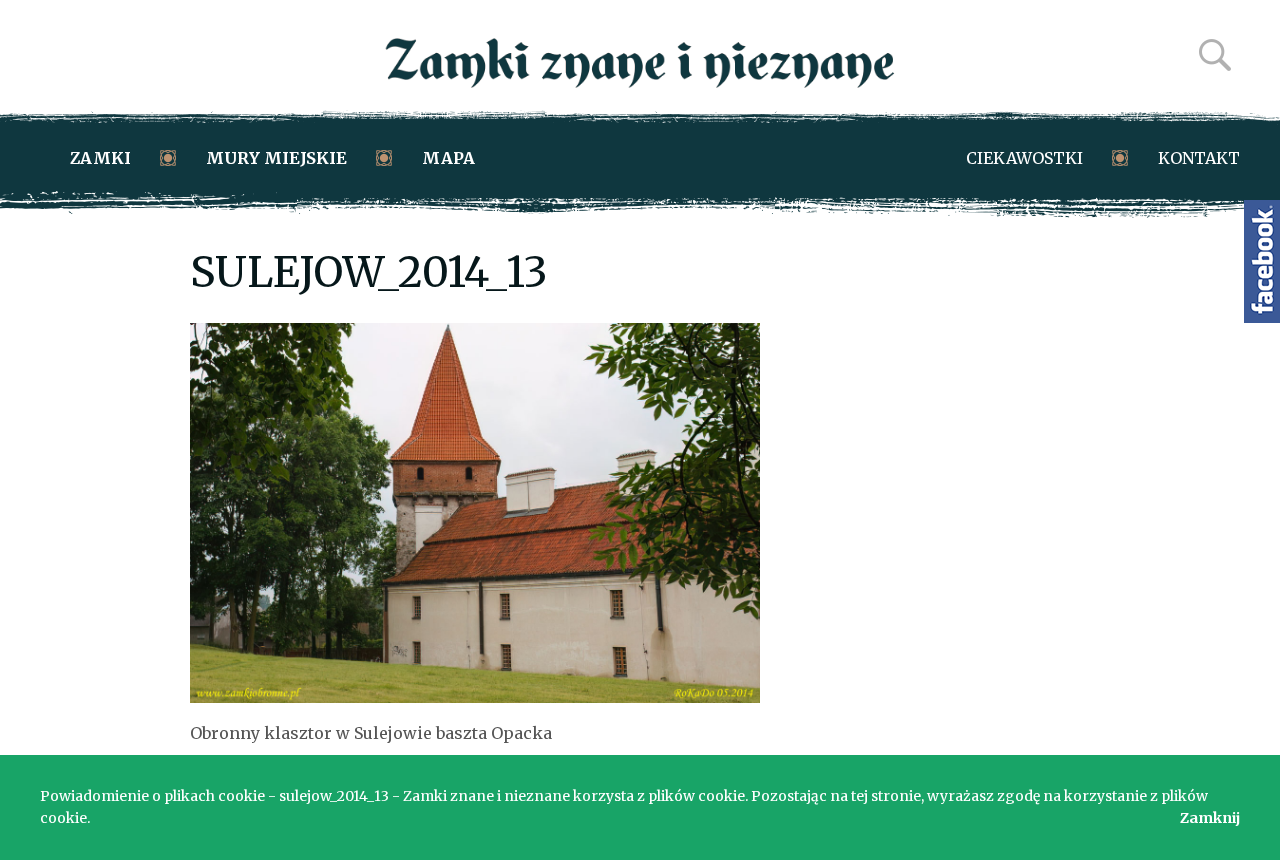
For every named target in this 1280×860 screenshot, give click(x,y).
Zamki (100, 158)
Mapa (448, 158)
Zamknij (1210, 818)
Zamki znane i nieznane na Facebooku (1262, 261)
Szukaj (1215, 55)
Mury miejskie (276, 158)
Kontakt (1199, 158)
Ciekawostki (1024, 158)
